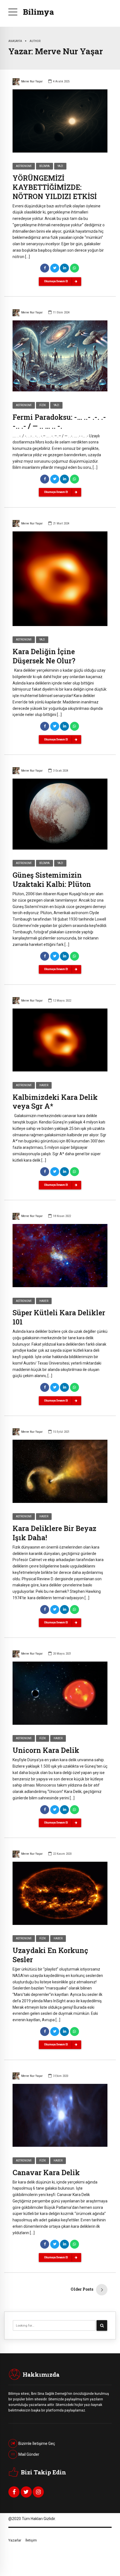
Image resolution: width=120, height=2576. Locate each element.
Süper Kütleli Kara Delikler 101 (59, 1317)
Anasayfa (15, 41)
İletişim (31, 2540)
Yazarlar (15, 2540)
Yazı (60, 166)
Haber (44, 1085)
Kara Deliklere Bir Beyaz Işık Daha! (54, 1533)
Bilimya (38, 12)
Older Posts (82, 2289)
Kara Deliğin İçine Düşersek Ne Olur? (44, 656)
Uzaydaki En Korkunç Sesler (50, 1955)
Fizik (43, 405)
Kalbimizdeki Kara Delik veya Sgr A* (55, 1102)
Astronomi (24, 166)
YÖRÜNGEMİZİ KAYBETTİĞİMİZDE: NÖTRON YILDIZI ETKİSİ (55, 187)
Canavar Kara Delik (46, 2173)
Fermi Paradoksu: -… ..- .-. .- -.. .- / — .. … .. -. (59, 422)
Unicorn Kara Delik (46, 1750)
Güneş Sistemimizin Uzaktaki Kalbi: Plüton (52, 880)
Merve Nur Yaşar (32, 81)
